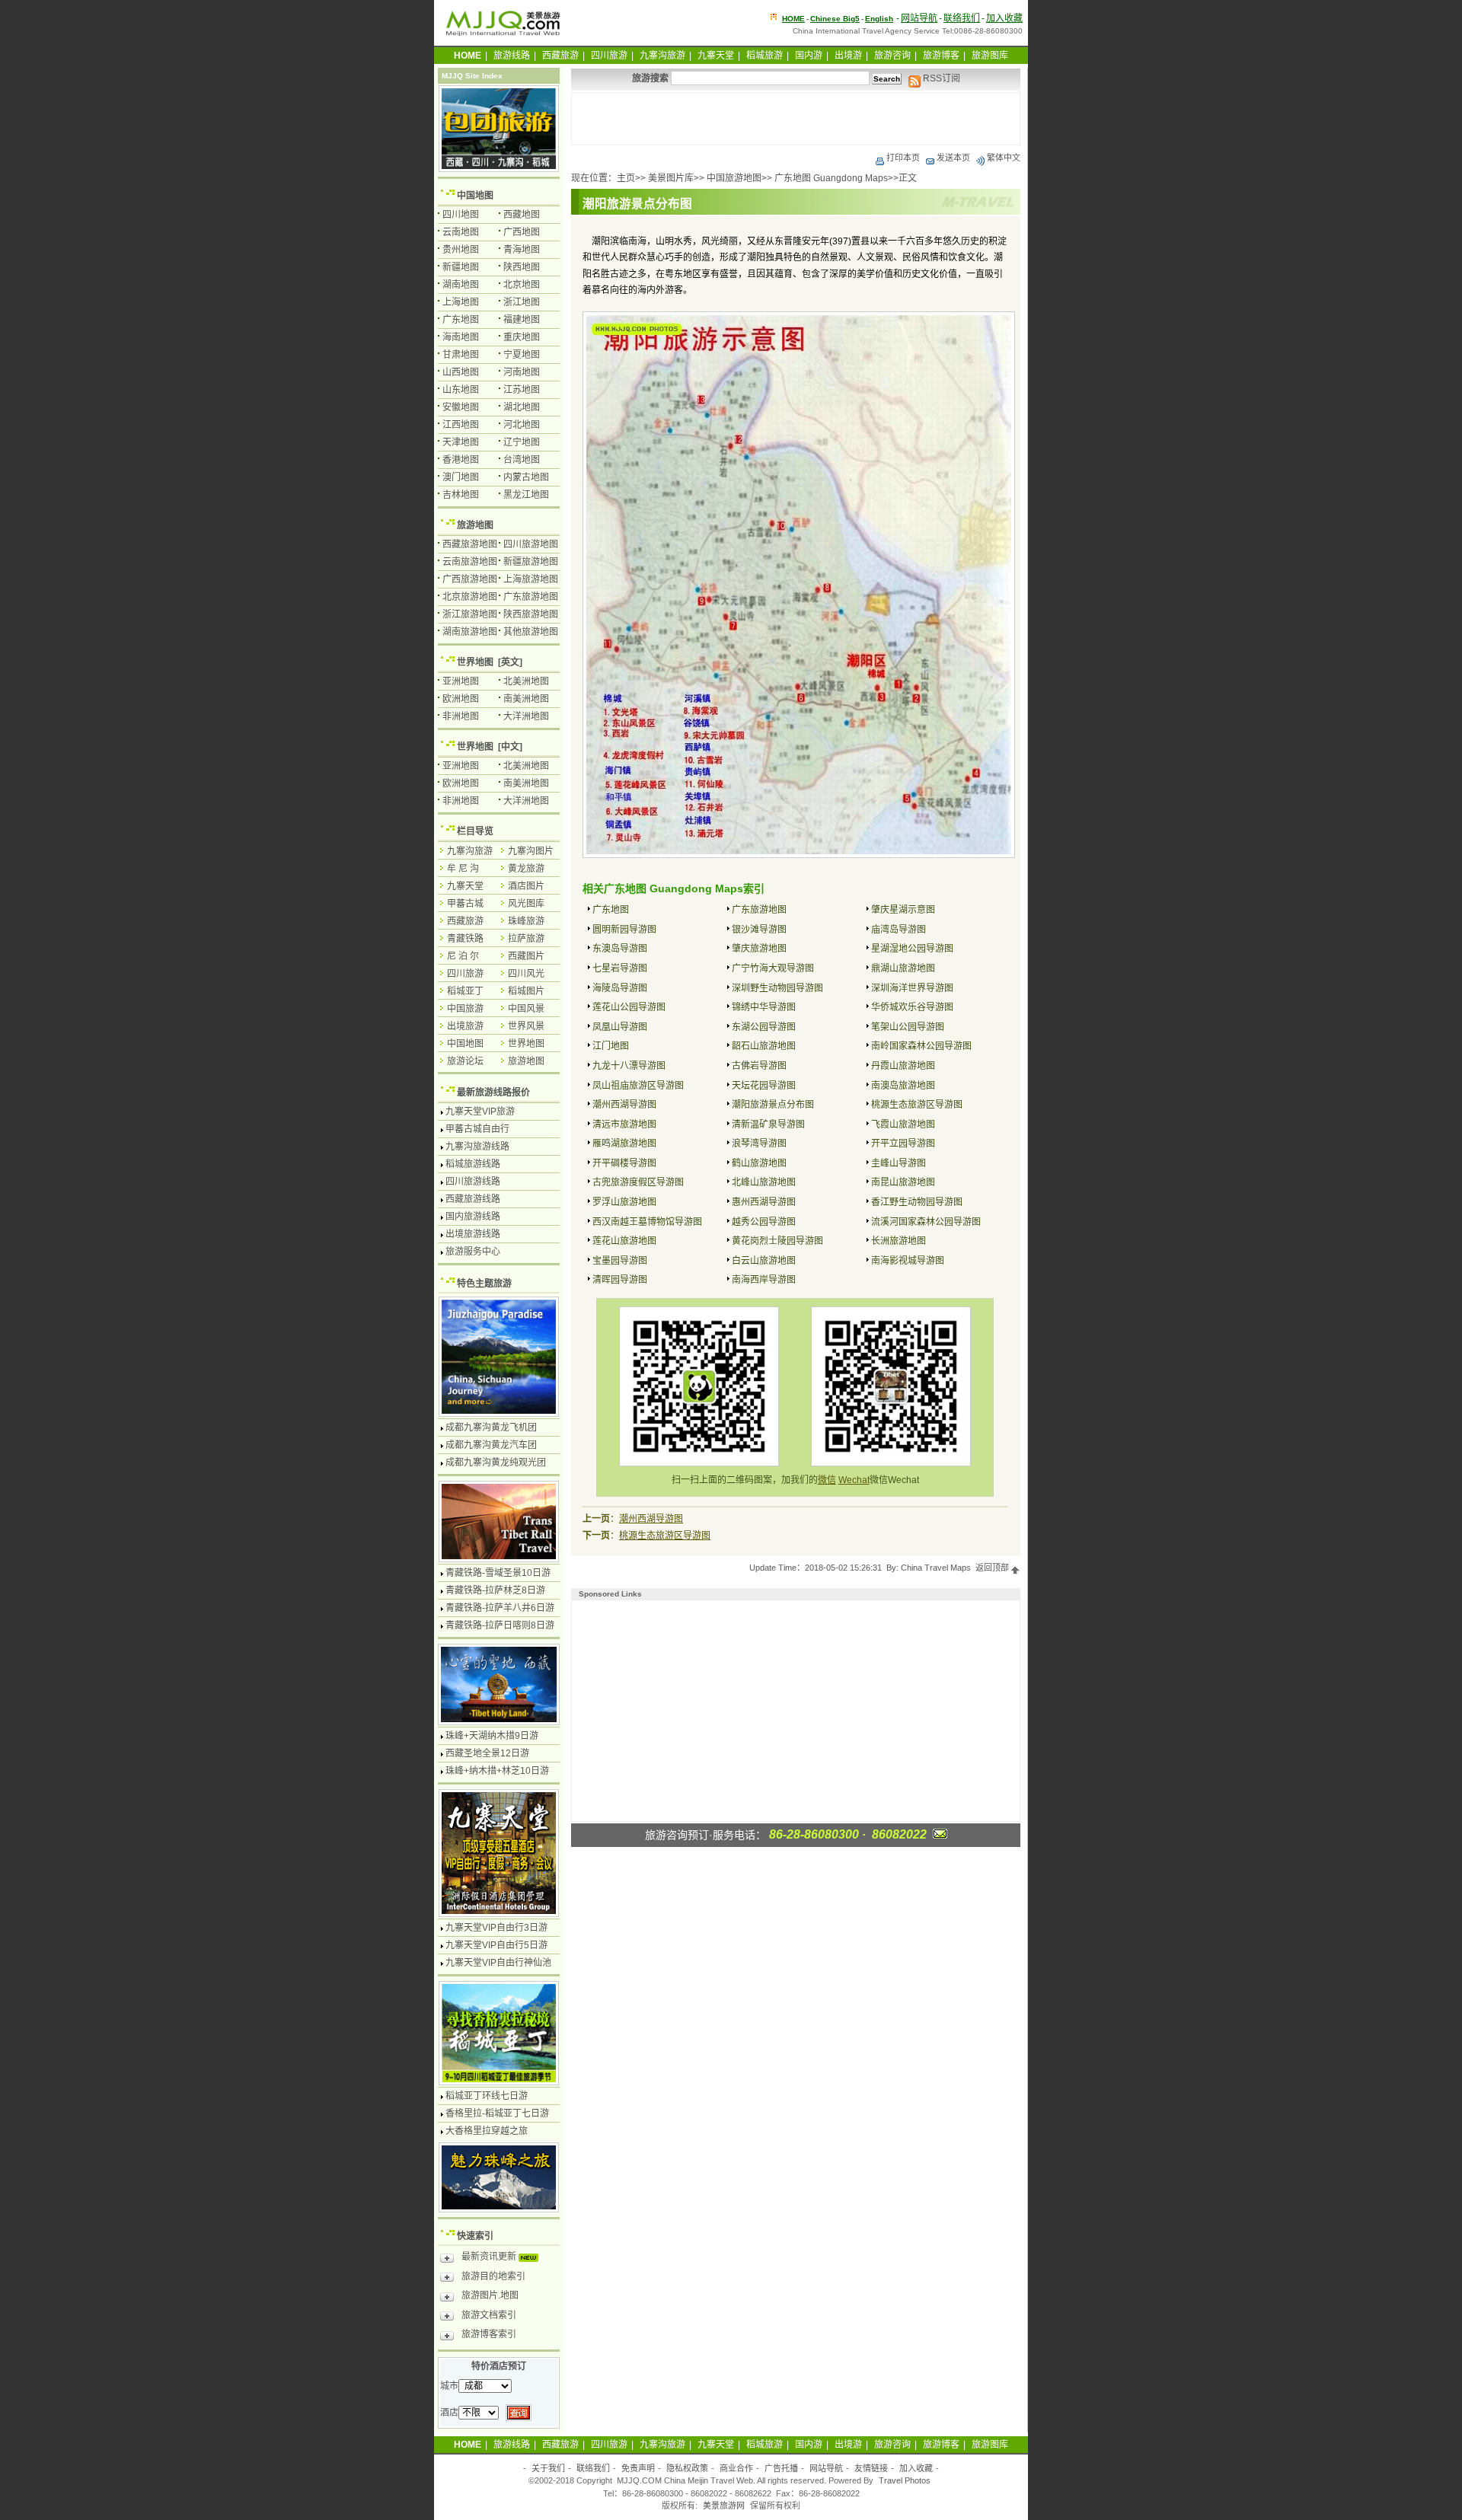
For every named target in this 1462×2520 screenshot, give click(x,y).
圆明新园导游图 (624, 930)
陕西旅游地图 (531, 614)
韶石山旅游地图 (764, 1046)
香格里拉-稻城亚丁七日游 (497, 2113)
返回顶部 (993, 1568)
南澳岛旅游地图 (903, 1086)
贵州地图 (461, 250)
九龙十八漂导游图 (629, 1066)
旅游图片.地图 (490, 2295)
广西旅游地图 (470, 579)
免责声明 (638, 2468)
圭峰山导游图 (899, 1163)
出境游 (848, 56)
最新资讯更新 (490, 2257)
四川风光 (526, 974)
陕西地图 (522, 267)
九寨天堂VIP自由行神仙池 (498, 1963)
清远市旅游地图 (624, 1124)
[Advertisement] (796, 119)
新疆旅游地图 (531, 562)
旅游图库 (990, 56)
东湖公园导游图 (764, 1027)
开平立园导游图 (903, 1144)
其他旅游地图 (531, 632)
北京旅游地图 (470, 597)
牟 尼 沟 (463, 869)
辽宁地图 (522, 442)
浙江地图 (522, 302)
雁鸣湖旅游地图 (624, 1144)
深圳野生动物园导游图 (777, 988)
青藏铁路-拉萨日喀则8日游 (500, 1625)
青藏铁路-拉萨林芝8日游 (495, 1590)
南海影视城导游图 (908, 1261)
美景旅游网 (724, 2506)
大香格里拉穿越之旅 (487, 2131)
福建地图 (522, 320)
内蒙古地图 (526, 477)
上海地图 (461, 302)
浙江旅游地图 (470, 614)
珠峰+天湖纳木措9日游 (492, 1736)
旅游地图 (475, 525)
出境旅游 (465, 1026)
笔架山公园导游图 (908, 1027)
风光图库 (526, 904)
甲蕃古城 (465, 904)
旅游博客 (941, 56)
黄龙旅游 (526, 869)
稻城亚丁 (465, 991)
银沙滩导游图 (759, 930)
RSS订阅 (940, 78)
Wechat (854, 1480)
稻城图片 (526, 991)
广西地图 (522, 232)
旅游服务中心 (473, 1252)
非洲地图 (461, 716)
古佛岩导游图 (759, 1066)
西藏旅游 (560, 56)
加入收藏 (1004, 18)
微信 (827, 1480)
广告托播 (781, 2468)
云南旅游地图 (470, 562)
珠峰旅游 (526, 921)
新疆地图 (461, 267)
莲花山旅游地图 (624, 1241)
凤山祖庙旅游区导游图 (638, 1086)
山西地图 (461, 372)
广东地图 (611, 910)
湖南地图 (461, 285)
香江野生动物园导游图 (917, 1202)
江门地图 (611, 1046)
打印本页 (903, 158)
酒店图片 (526, 886)
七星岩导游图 (620, 968)
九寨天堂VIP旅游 (480, 1112)
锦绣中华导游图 (764, 1007)
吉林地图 (461, 495)
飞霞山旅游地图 (903, 1124)
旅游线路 (512, 56)
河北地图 (522, 425)
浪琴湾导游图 (759, 1144)
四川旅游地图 (531, 544)
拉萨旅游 (526, 939)
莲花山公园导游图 (629, 1007)
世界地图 (475, 662)
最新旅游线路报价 (493, 1093)
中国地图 (475, 196)
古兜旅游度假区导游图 (638, 1182)
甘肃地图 (461, 355)
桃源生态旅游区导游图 (917, 1105)
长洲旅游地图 (899, 1241)
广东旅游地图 (759, 910)
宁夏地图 (522, 355)
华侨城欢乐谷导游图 (912, 1007)
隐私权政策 (687, 2468)
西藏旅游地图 (470, 544)
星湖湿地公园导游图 (912, 949)
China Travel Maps (936, 1568)
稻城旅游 (765, 56)
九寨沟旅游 (662, 56)
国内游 (809, 56)
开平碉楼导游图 (624, 1163)
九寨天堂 (716, 56)
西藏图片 (526, 956)
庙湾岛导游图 (899, 930)
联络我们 (962, 18)
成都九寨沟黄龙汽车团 (491, 1445)
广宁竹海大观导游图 (773, 968)
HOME (793, 19)
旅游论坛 (465, 1061)
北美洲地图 (526, 681)
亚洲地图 (461, 681)
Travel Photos (905, 2480)
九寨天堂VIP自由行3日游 (496, 1928)
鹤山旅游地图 (759, 1163)
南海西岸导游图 (764, 1280)
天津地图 (461, 442)
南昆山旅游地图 (903, 1182)
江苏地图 (522, 390)
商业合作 (736, 2468)
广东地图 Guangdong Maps (831, 178)
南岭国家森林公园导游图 (921, 1046)
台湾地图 (522, 460)
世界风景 (526, 1026)
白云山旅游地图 (764, 1261)
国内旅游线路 (473, 1217)
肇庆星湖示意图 (903, 910)
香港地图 (461, 460)
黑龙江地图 (526, 495)
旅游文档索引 (489, 2315)
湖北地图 (522, 407)
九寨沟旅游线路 (477, 1147)
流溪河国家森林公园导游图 (926, 1222)
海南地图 (461, 337)
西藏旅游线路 (473, 1199)
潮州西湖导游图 (624, 1105)
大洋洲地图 (526, 716)
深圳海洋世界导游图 (912, 988)
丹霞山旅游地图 (903, 1066)
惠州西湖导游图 (764, 1202)
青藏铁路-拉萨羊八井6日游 (500, 1608)
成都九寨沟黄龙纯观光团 (496, 1463)
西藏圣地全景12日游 (487, 1753)
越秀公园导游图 (764, 1222)
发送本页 (953, 158)
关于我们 (548, 2468)
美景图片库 (671, 178)
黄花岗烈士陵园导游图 (777, 1241)
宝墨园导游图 (620, 1261)
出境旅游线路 (473, 1234)
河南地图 (522, 372)
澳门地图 (461, 477)
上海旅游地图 (531, 579)
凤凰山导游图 (620, 1027)
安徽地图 (461, 407)
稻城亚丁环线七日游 (487, 2096)
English (879, 19)
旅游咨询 (892, 56)
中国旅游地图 (734, 178)
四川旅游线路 (473, 1182)
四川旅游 (609, 56)
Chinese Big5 (835, 19)
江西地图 (461, 425)
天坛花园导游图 (764, 1086)
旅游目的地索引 (493, 2276)
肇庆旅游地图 (759, 949)
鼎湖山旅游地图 (903, 968)
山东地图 (461, 390)
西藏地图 (522, 215)
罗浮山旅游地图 (624, 1202)
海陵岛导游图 (620, 988)
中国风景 (526, 1009)
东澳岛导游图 (620, 949)
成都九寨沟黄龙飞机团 (491, 1427)
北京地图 (522, 285)
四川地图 (461, 215)
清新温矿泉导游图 (768, 1124)
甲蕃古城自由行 (477, 1129)
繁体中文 (1004, 158)
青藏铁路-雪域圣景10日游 (498, 1573)
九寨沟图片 (531, 851)
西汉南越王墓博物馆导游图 (647, 1222)
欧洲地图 (461, 699)
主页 (626, 178)
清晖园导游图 (620, 1280)
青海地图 (522, 250)
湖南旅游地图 (470, 632)
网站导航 (919, 18)
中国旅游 (465, 1009)
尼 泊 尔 (463, 956)
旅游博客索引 (489, 2334)
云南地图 (461, 232)
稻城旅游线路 (473, 1164)
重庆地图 (522, 337)
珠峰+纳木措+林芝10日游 (497, 1771)
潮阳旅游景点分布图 (773, 1105)
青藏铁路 (465, 939)
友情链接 (871, 2468)
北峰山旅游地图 (764, 1182)
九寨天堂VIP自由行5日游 (496, 1945)
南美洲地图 (526, 699)
